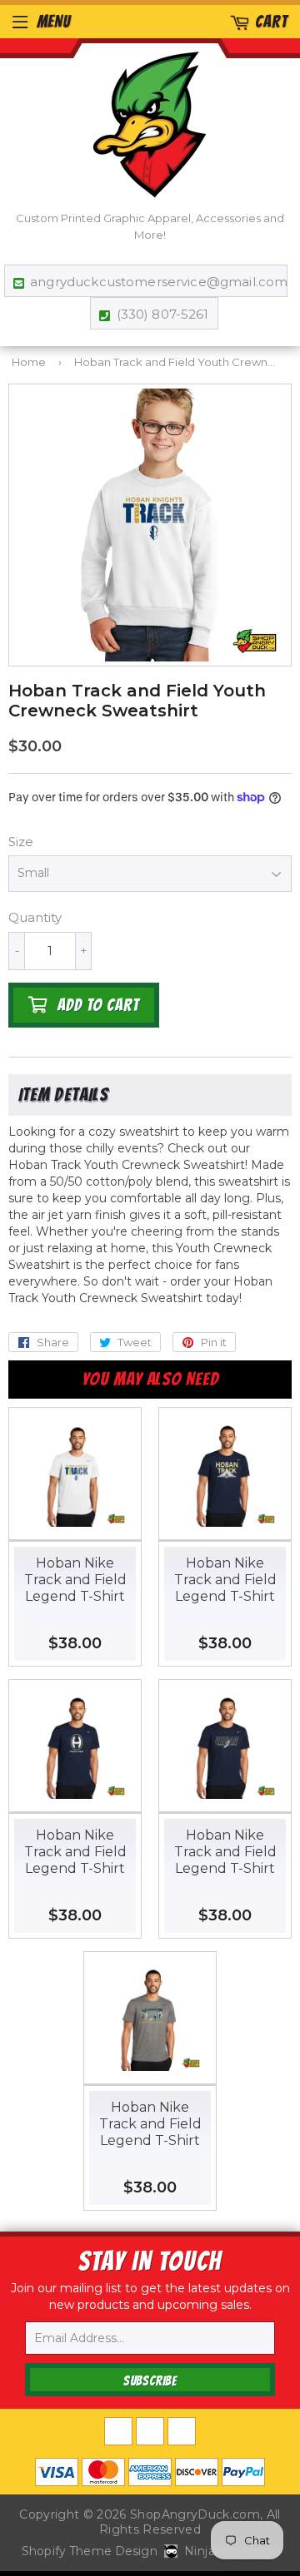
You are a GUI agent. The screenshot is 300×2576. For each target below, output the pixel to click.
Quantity (35, 917)
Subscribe (150, 2381)
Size (21, 842)
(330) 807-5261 (162, 314)
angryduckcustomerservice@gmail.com (154, 282)
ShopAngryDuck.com (195, 2514)
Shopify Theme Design (90, 2551)
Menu (54, 22)
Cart (271, 22)
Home (29, 362)
